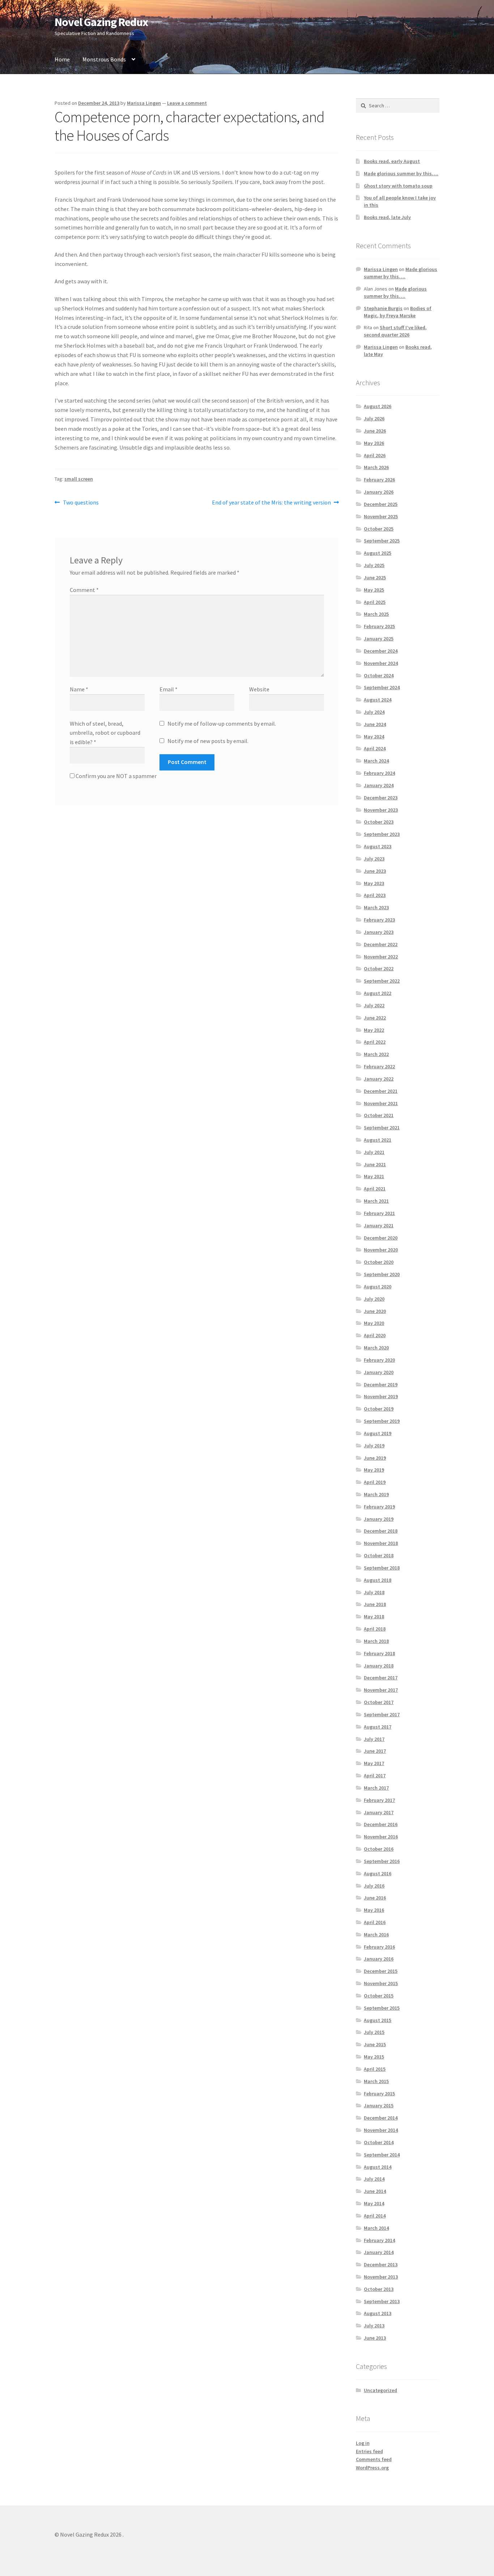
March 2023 (376, 907)
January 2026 (379, 492)
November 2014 (381, 2130)
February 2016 (379, 1947)
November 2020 (381, 1250)
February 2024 (379, 773)
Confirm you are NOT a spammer (116, 776)
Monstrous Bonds (104, 59)
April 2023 (375, 895)
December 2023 (381, 798)
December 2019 (381, 1384)
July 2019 (374, 1446)
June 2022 (375, 1018)
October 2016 (379, 1849)
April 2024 (375, 748)
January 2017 (379, 1812)
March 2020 (376, 1348)
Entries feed (369, 2451)
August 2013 (378, 2313)
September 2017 (382, 1714)
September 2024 (382, 687)
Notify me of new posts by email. (208, 741)
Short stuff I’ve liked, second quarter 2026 (395, 331)
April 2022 (375, 1042)
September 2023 (382, 834)
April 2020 (375, 1335)
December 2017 (381, 1678)
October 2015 (379, 1996)
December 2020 (381, 1238)
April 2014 (375, 2216)
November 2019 (381, 1396)
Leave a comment (187, 103)
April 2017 (375, 1776)
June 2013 (375, 2338)
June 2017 (375, 1751)
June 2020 (375, 1311)
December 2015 (381, 1971)
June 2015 (375, 2044)
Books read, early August (392, 161)
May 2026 (374, 443)
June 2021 (375, 1164)
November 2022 (381, 957)
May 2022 (374, 1030)
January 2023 (379, 932)
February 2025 (379, 626)
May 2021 (374, 1176)
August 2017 (378, 1727)
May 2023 (374, 883)
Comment (84, 590)
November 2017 (381, 1690)
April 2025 (375, 602)
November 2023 (381, 810)
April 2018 (375, 1629)
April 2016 (375, 1922)
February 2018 (379, 1653)
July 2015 (374, 2032)
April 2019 (375, 1482)
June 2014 (375, 2191)
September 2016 (382, 1861)
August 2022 (378, 993)
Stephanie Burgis (383, 308)
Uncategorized (380, 2390)
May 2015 (374, 2057)
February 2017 (379, 1800)
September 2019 (382, 1421)
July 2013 (374, 2326)
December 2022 (381, 944)
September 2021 (382, 1128)
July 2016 (374, 1886)
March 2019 (376, 1494)
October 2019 (379, 1409)
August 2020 (378, 1287)
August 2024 (378, 700)
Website (259, 689)
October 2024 (379, 675)
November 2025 (381, 516)
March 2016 (376, 1935)
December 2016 (381, 1824)
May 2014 (374, 2203)
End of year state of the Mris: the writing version (271, 503)
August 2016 (378, 1873)
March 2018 (376, 1641)
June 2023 (375, 871)
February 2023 (379, 920)
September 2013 (382, 2301)
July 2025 (374, 565)
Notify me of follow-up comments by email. (222, 724)
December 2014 (381, 2118)
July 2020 (374, 1299)
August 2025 (378, 553)
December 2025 (381, 504)
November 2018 (381, 1543)
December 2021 (381, 1091)
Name (79, 689)
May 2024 (374, 737)
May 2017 (374, 1763)
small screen (79, 479)
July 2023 (374, 859)
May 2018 (374, 1617)
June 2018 (375, 1604)
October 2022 (379, 969)
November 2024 (381, 663)
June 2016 (375, 1898)
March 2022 (376, 1054)
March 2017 (376, 1788)
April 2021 (375, 1189)
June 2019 (375, 1458)
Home (62, 59)
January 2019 (379, 1519)
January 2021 (379, 1225)
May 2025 (374, 590)
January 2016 (379, 1959)
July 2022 (374, 1005)
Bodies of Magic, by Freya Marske (398, 312)
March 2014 (376, 2228)
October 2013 (379, 2289)
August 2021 (378, 1140)
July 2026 (374, 418)
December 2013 (381, 2264)
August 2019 (378, 1433)
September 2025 (382, 541)
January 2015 (379, 2105)
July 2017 (374, 1739)
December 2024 (381, 651)
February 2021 (379, 1213)
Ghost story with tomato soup (398, 186)
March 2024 (376, 761)
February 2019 (379, 1507)
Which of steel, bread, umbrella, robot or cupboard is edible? (105, 733)
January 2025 (379, 639)
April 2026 (375, 455)
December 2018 (381, 1531)
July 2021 (374, 1152)
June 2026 (375, 431)
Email (169, 689)
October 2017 (379, 1702)
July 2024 (374, 712)
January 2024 (379, 785)
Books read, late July (387, 217)
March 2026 (376, 467)
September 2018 (382, 1568)
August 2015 (378, 2020)
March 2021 (376, 1201)
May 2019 (374, 1470)
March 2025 (376, 614)
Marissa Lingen (144, 103)
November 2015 (381, 1983)
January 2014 (379, 2252)
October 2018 (379, 1555)
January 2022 (379, 1079)
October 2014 (379, 2142)
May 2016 (374, 1910)
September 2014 (382, 2155)
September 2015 (382, 2008)
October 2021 (379, 1115)
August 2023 (378, 846)
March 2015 (376, 2081)
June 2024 (375, 724)
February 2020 (379, 1360)
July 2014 (374, 2179)
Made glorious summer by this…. (401, 173)
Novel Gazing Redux (101, 22)
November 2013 (381, 2277)
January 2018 (379, 1666)
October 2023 (379, 822)
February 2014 (379, 2240)
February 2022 (379, 1066)
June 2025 (375, 578)
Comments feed (374, 2459)
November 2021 (381, 1103)
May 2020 (374, 1323)
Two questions (81, 503)
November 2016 (381, 1837)
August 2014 (378, 2167)
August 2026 (378, 406)
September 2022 (382, 981)
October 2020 (379, 1262)
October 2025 (379, 529)
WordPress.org (372, 2468)
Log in (363, 2443)
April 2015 (375, 2069)
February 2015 (379, 2094)
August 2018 (378, 1580)
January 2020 (379, 1372)
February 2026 (379, 480)
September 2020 (382, 1274)
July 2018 (374, 1592)
